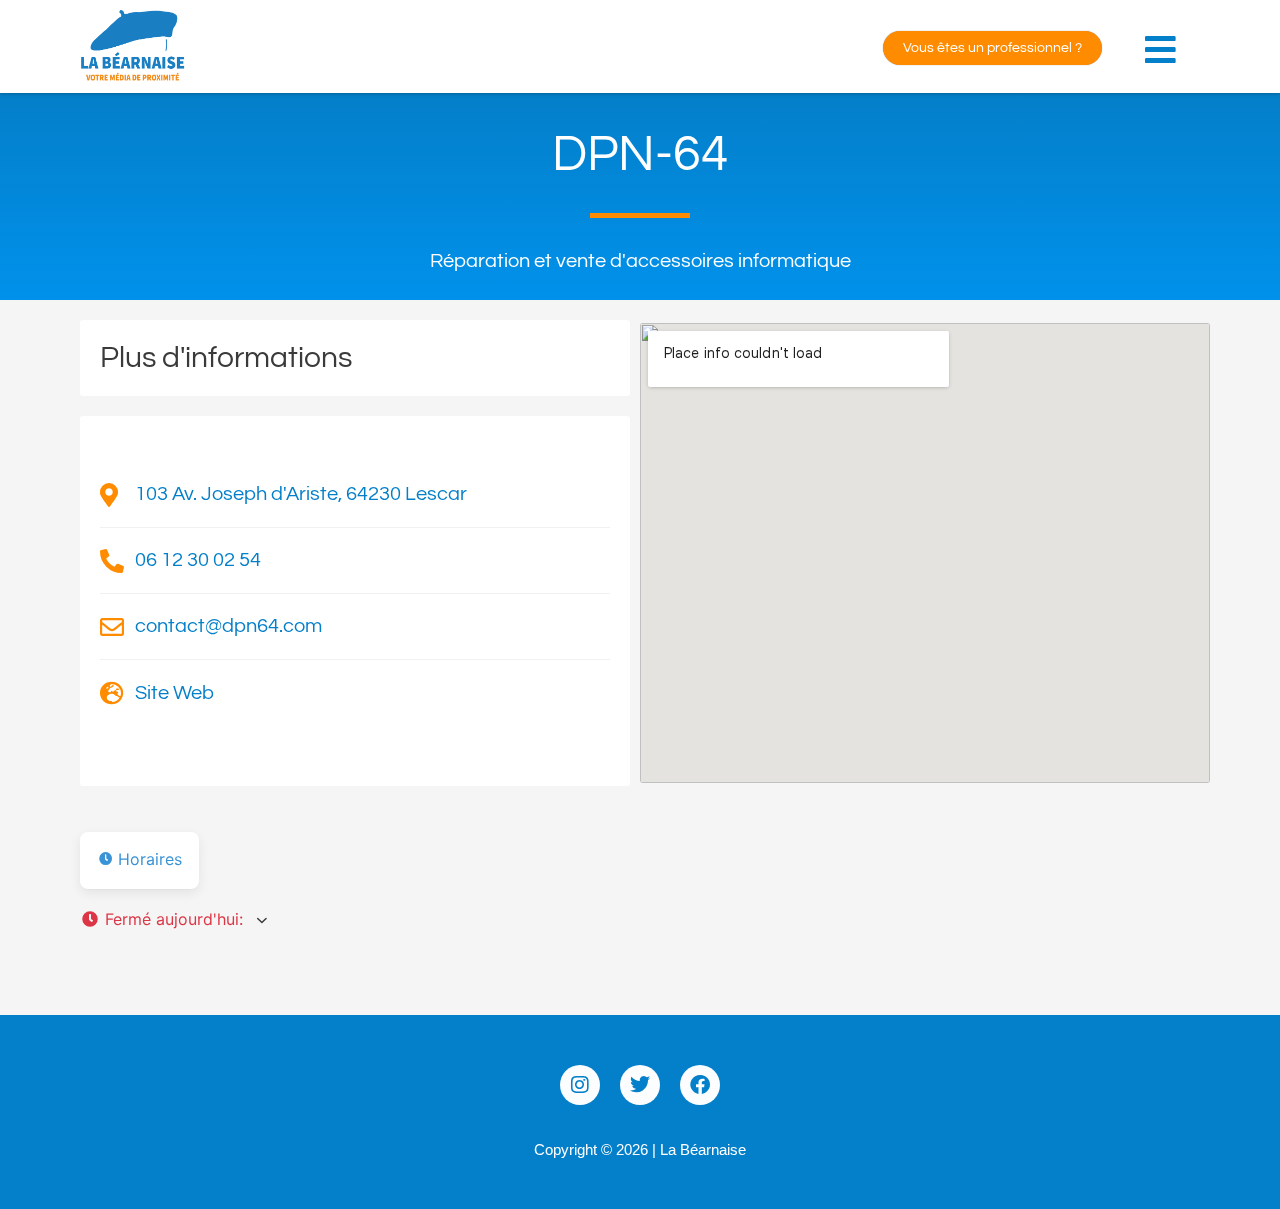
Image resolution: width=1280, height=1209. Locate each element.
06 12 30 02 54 (198, 560)
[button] (1165, 38)
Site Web (174, 693)
